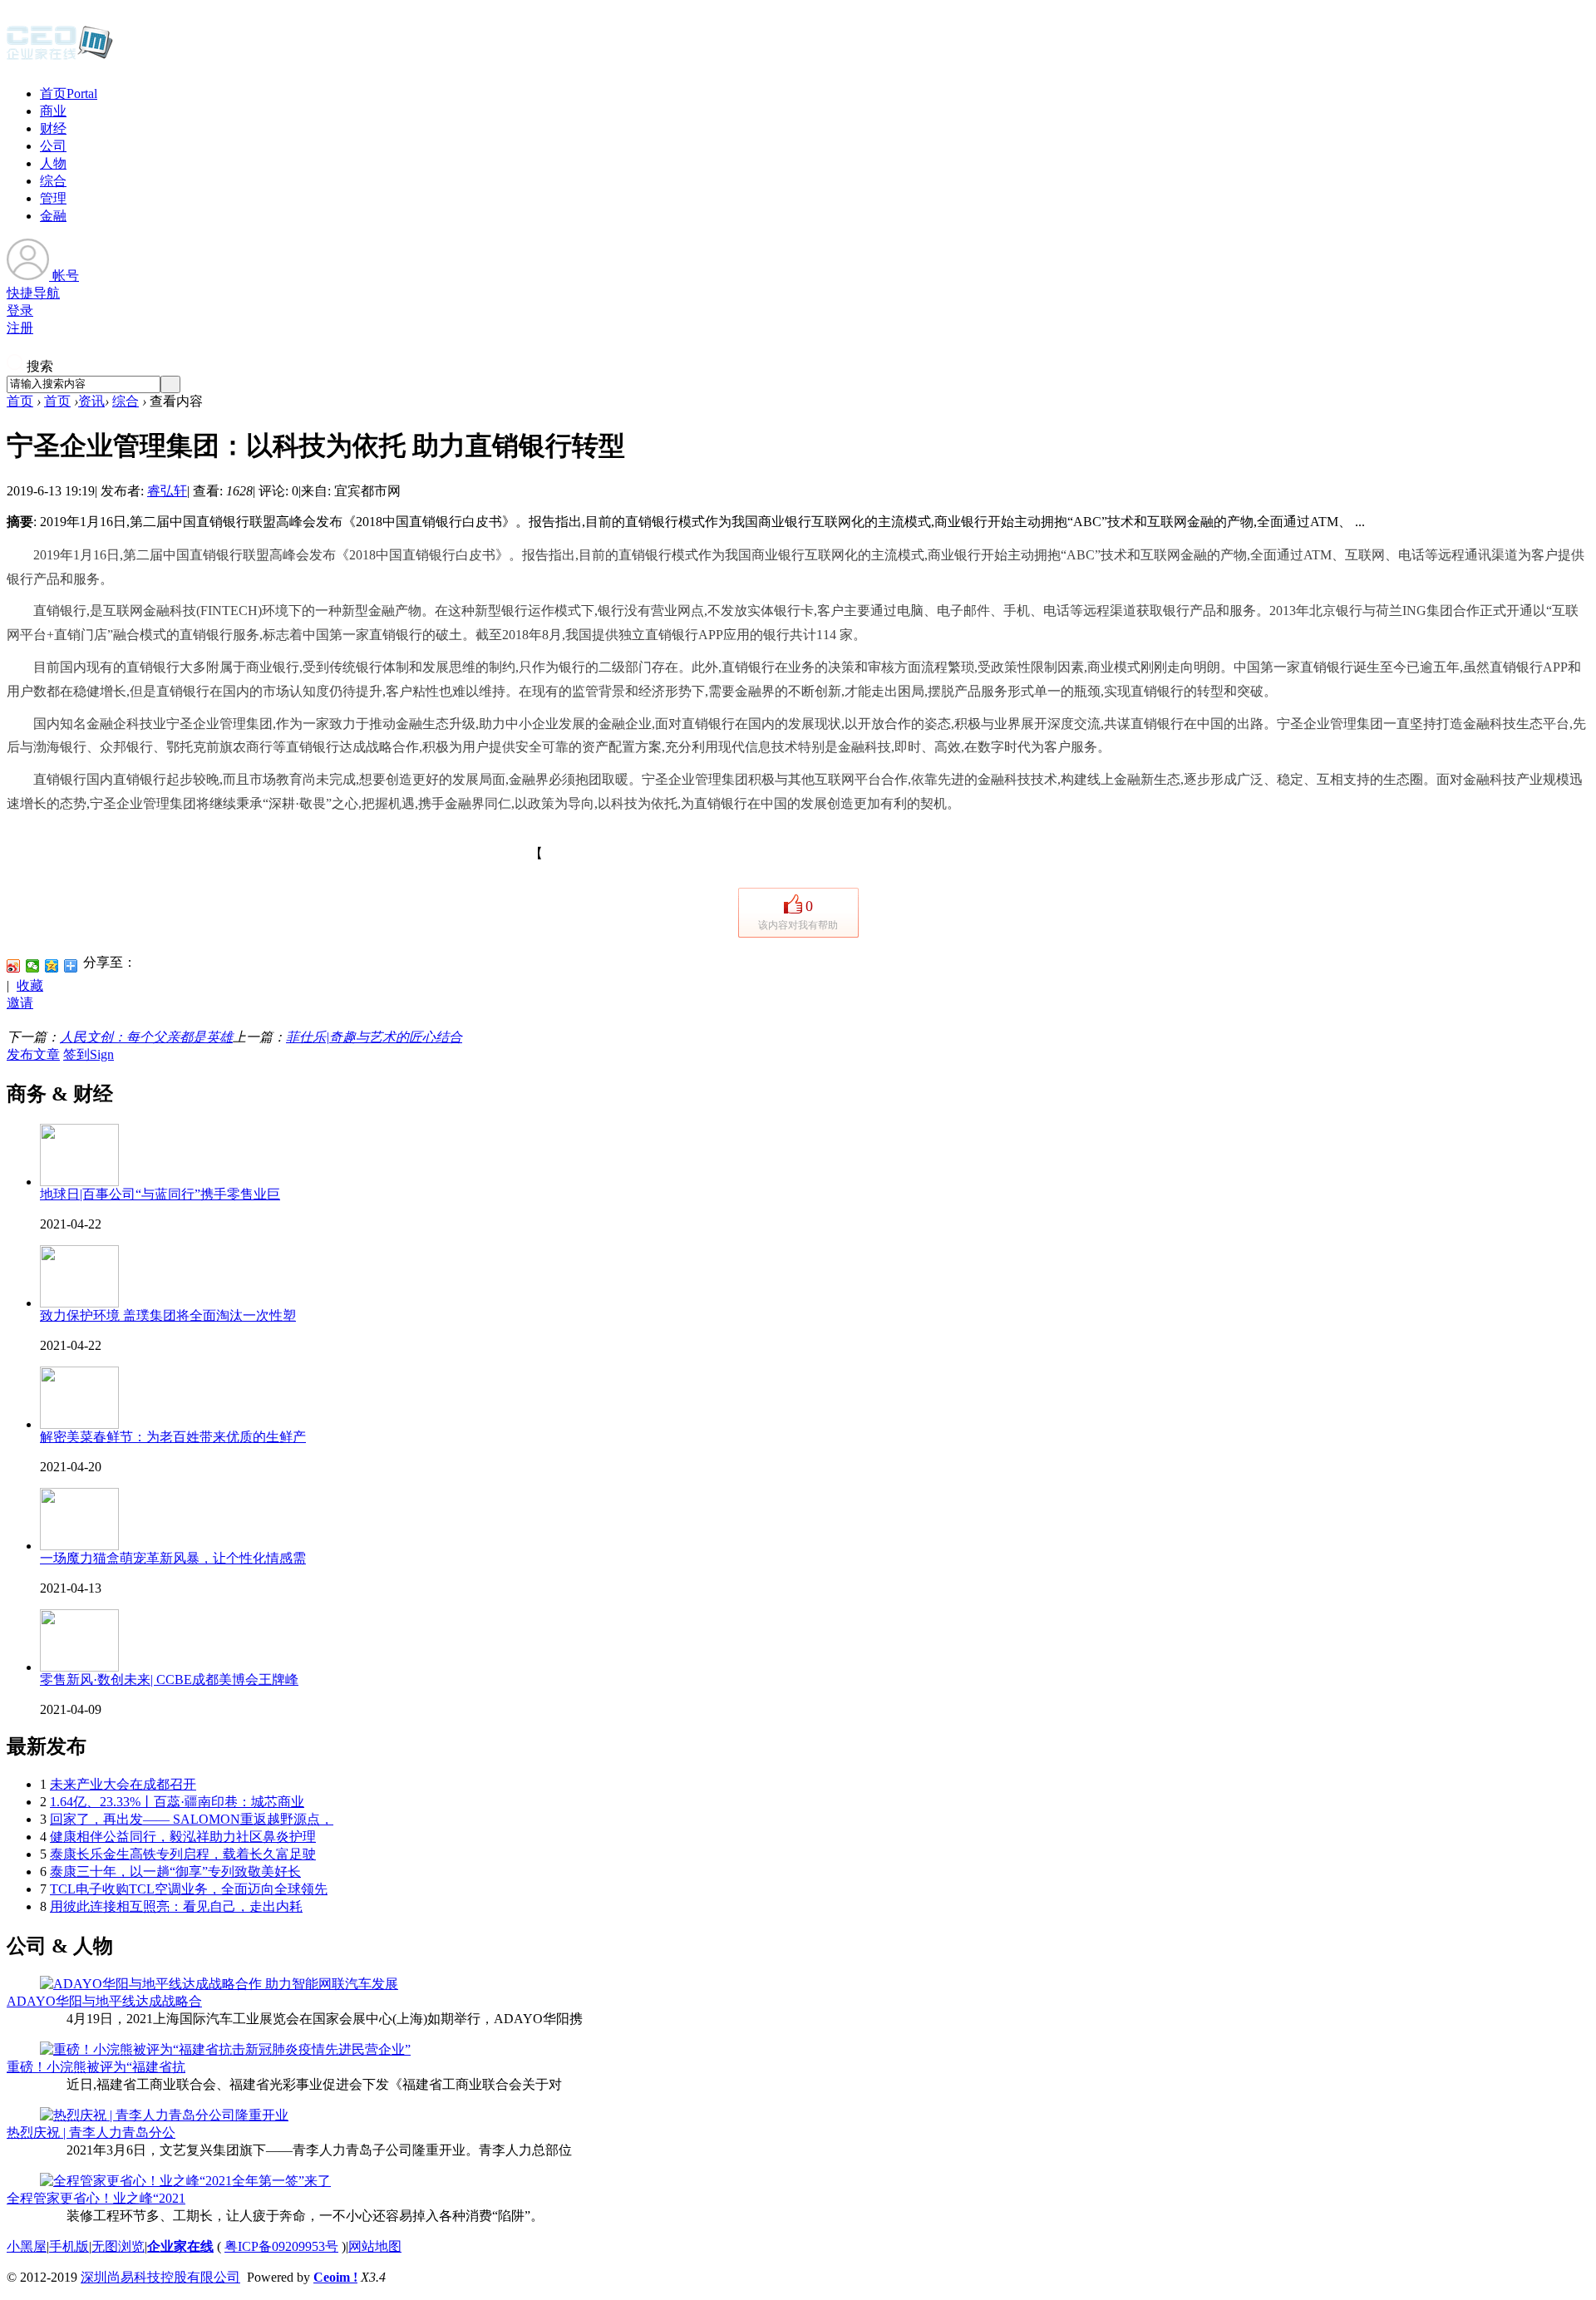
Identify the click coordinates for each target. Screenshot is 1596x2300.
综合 (53, 181)
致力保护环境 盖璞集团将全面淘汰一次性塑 (168, 1315)
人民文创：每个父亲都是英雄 (146, 1037)
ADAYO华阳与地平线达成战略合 (104, 2001)
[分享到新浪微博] (14, 966)
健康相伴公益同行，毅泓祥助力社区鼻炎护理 (183, 1837)
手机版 (69, 2246)
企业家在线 (180, 2246)
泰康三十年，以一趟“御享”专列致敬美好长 (175, 1872)
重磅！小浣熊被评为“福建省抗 (96, 2067)
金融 (53, 216)
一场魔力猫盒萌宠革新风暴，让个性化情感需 (173, 1558)
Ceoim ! (335, 2277)
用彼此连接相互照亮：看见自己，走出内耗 (176, 1906)
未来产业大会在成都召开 (123, 1784)
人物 (53, 163)
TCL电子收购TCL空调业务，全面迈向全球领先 (189, 1889)
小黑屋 (27, 2246)
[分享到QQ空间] (52, 966)
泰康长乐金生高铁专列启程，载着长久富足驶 (183, 1854)
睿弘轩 (167, 491)
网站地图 (375, 2246)
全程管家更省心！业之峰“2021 (96, 2198)
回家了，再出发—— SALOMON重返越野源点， (192, 1819)
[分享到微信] (33, 966)
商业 (53, 111)
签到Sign (89, 1054)
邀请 (20, 1003)
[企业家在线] (60, 58)
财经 (53, 128)
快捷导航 (33, 293)
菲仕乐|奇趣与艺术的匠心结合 (374, 1037)
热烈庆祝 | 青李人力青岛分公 (91, 2133)
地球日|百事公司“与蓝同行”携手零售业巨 (160, 1194)
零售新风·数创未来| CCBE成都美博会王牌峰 (169, 1679)
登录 (20, 310)
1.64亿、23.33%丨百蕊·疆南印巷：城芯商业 (177, 1802)
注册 (20, 328)
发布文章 (33, 1054)
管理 (53, 198)
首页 (69, 94)
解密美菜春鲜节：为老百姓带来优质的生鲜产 (173, 1437)
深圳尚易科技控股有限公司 (160, 2277)
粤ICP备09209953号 (281, 2246)
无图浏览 (118, 2246)
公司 (53, 146)
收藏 (30, 985)
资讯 (91, 401)
